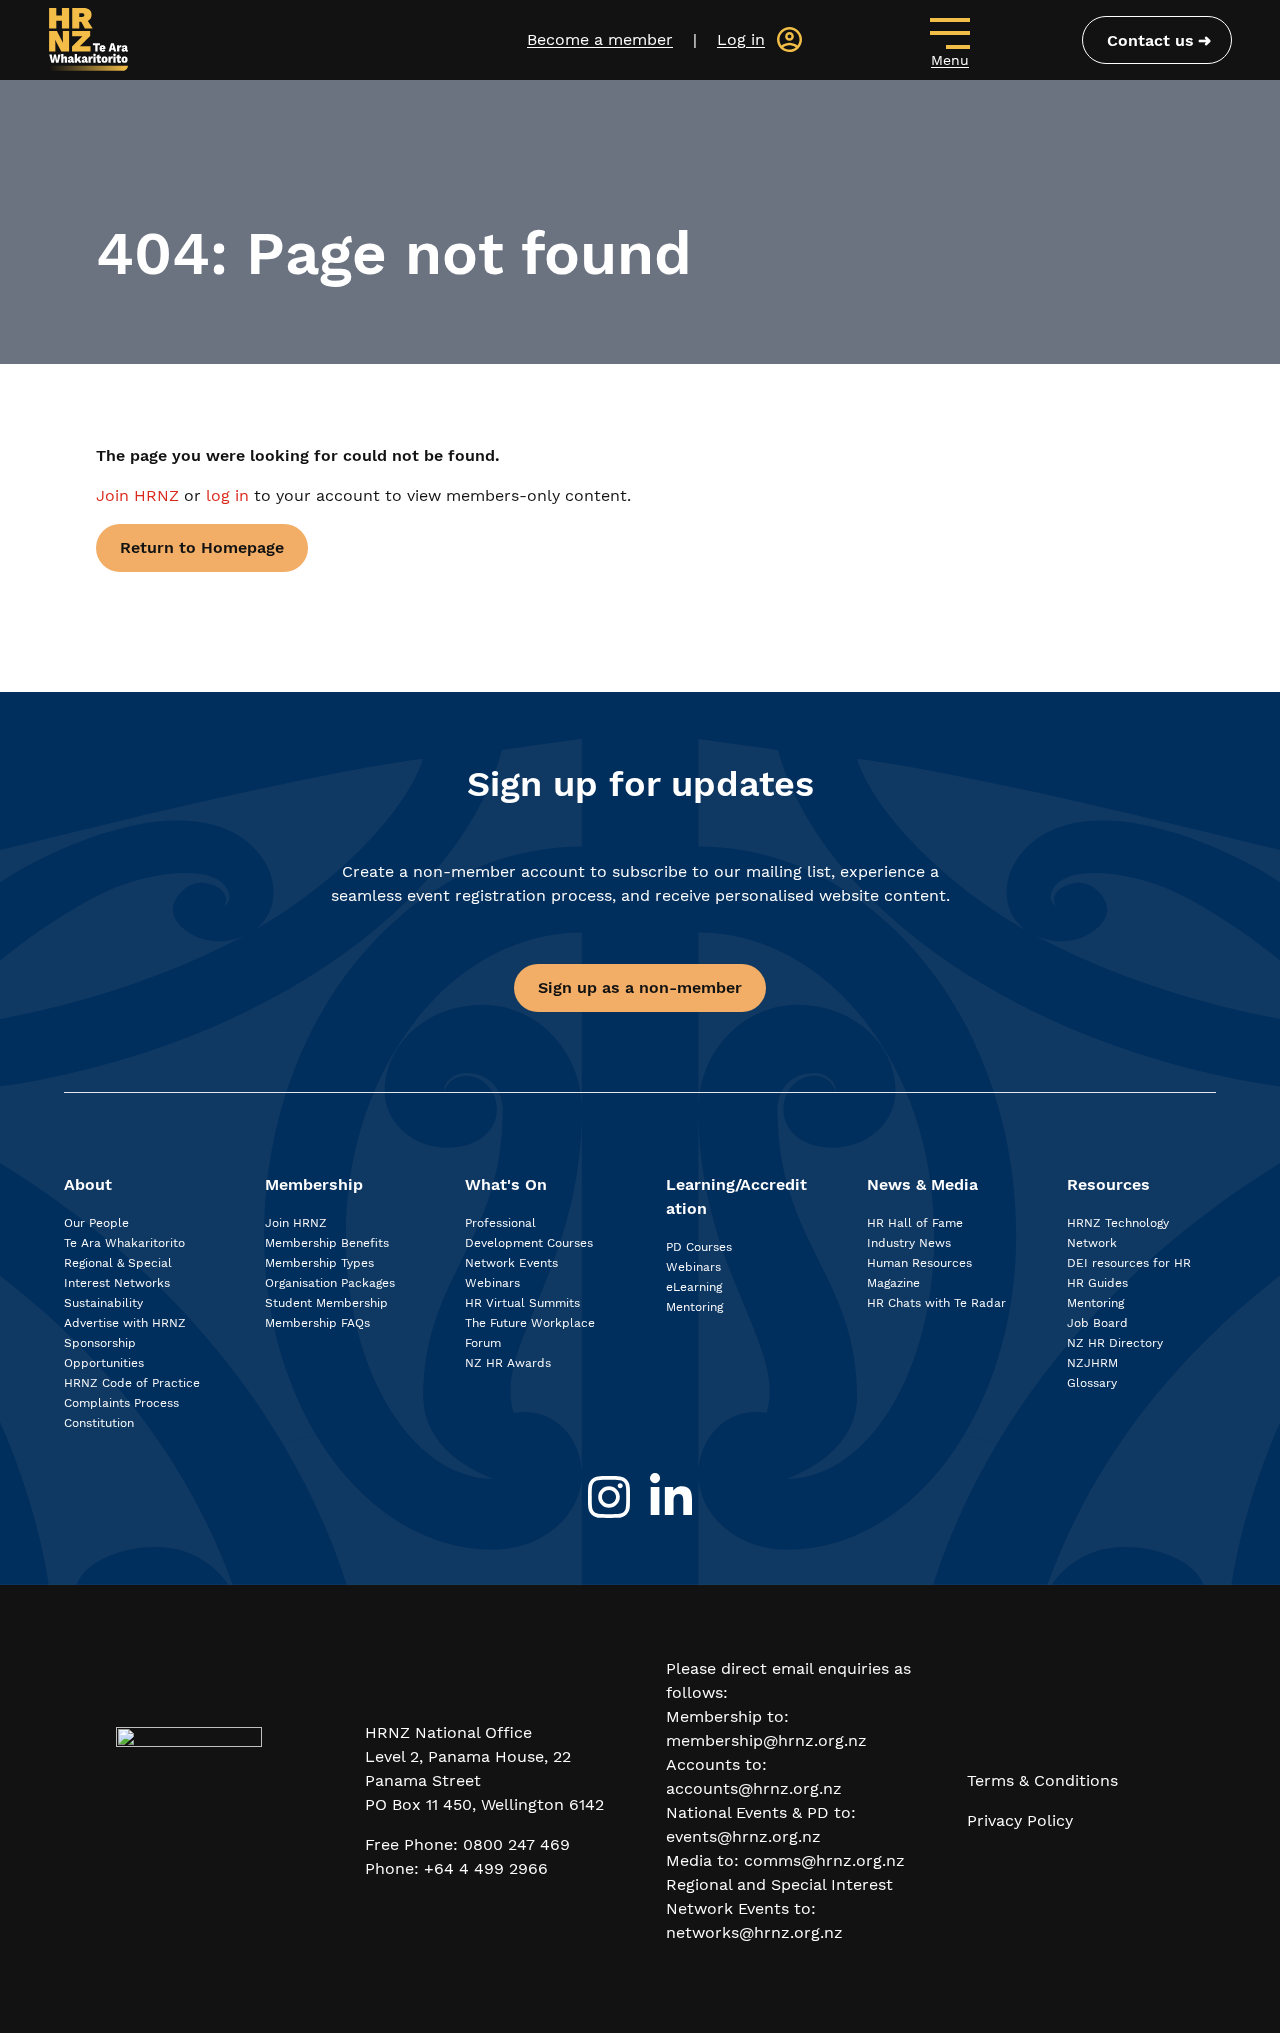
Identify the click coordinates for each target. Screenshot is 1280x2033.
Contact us (1150, 40)
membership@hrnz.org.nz (766, 1740)
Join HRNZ (140, 495)
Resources (1108, 1184)
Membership (314, 1184)
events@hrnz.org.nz (743, 1836)
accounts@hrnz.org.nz (754, 1788)
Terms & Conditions (1042, 1780)
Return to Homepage (202, 547)
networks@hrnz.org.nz (754, 1932)
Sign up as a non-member (640, 987)
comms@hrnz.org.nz (824, 1860)
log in (227, 495)
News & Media (922, 1184)
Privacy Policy (1020, 1820)
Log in (741, 39)
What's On (506, 1184)
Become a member (600, 39)
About (88, 1184)
